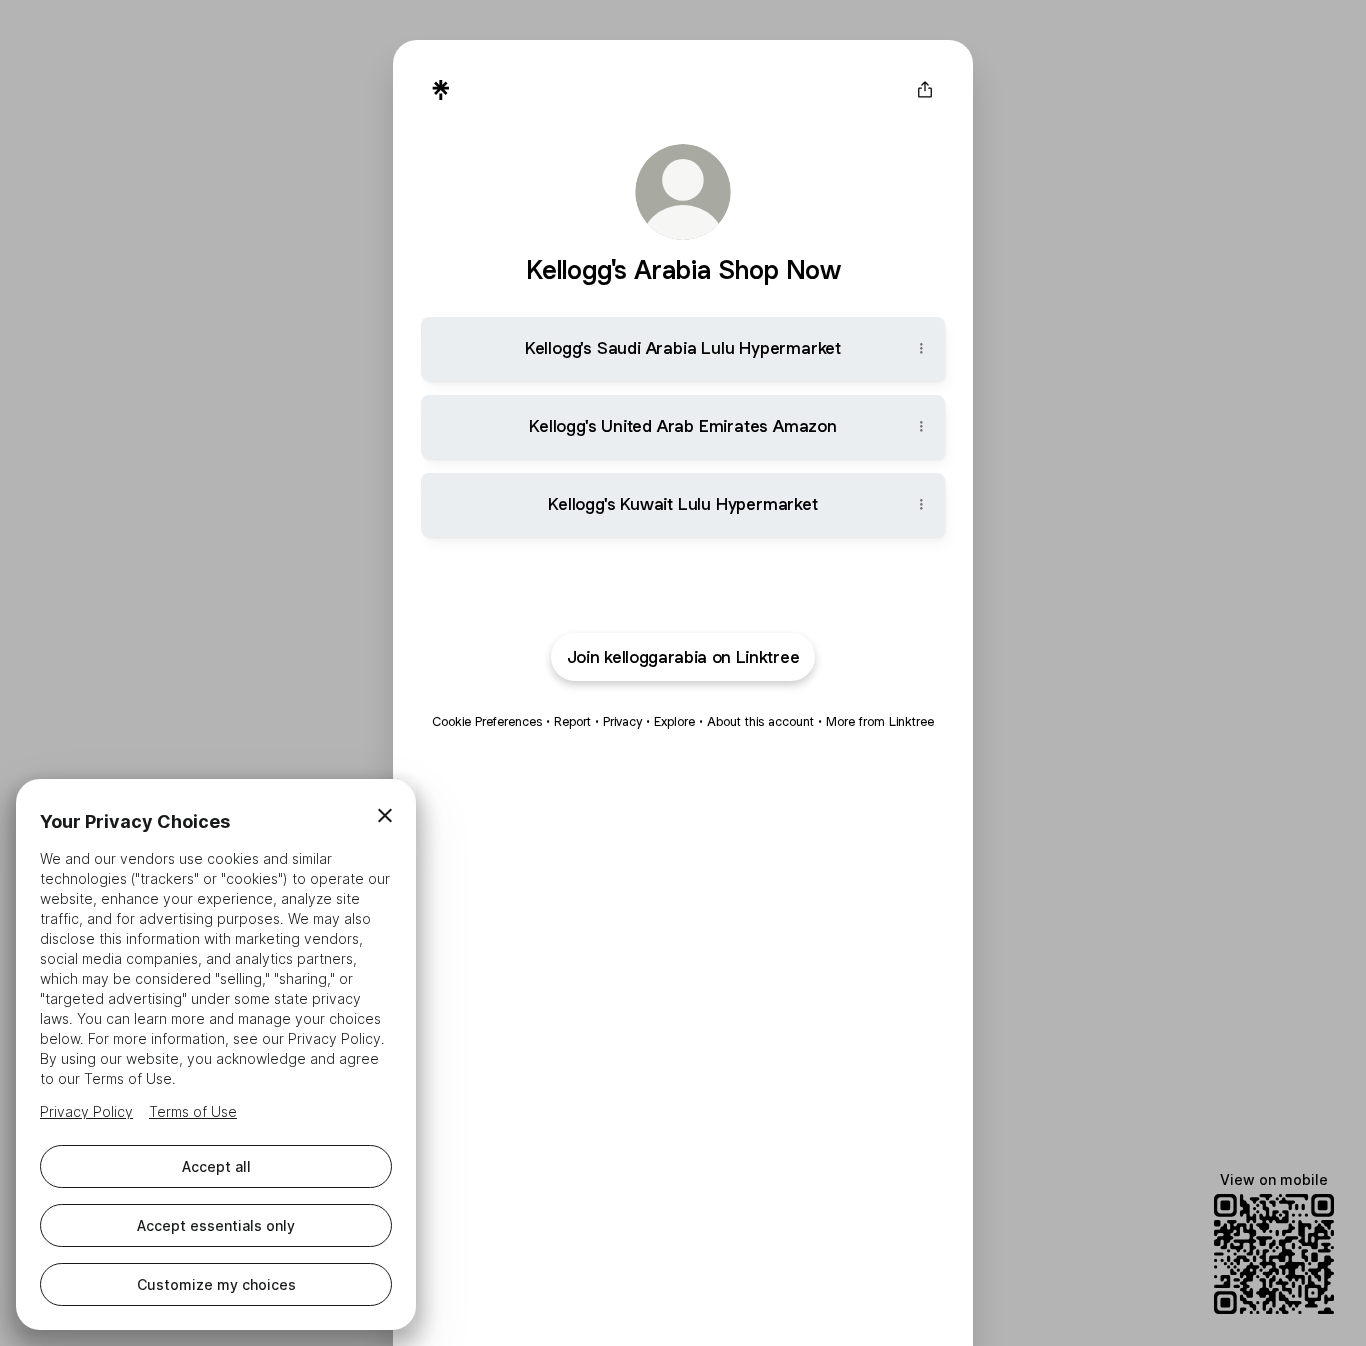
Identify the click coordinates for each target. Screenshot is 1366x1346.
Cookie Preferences (487, 721)
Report (572, 721)
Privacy (622, 721)
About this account (760, 721)
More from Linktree (880, 721)
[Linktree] (441, 90)
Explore (674, 721)
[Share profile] (925, 90)
